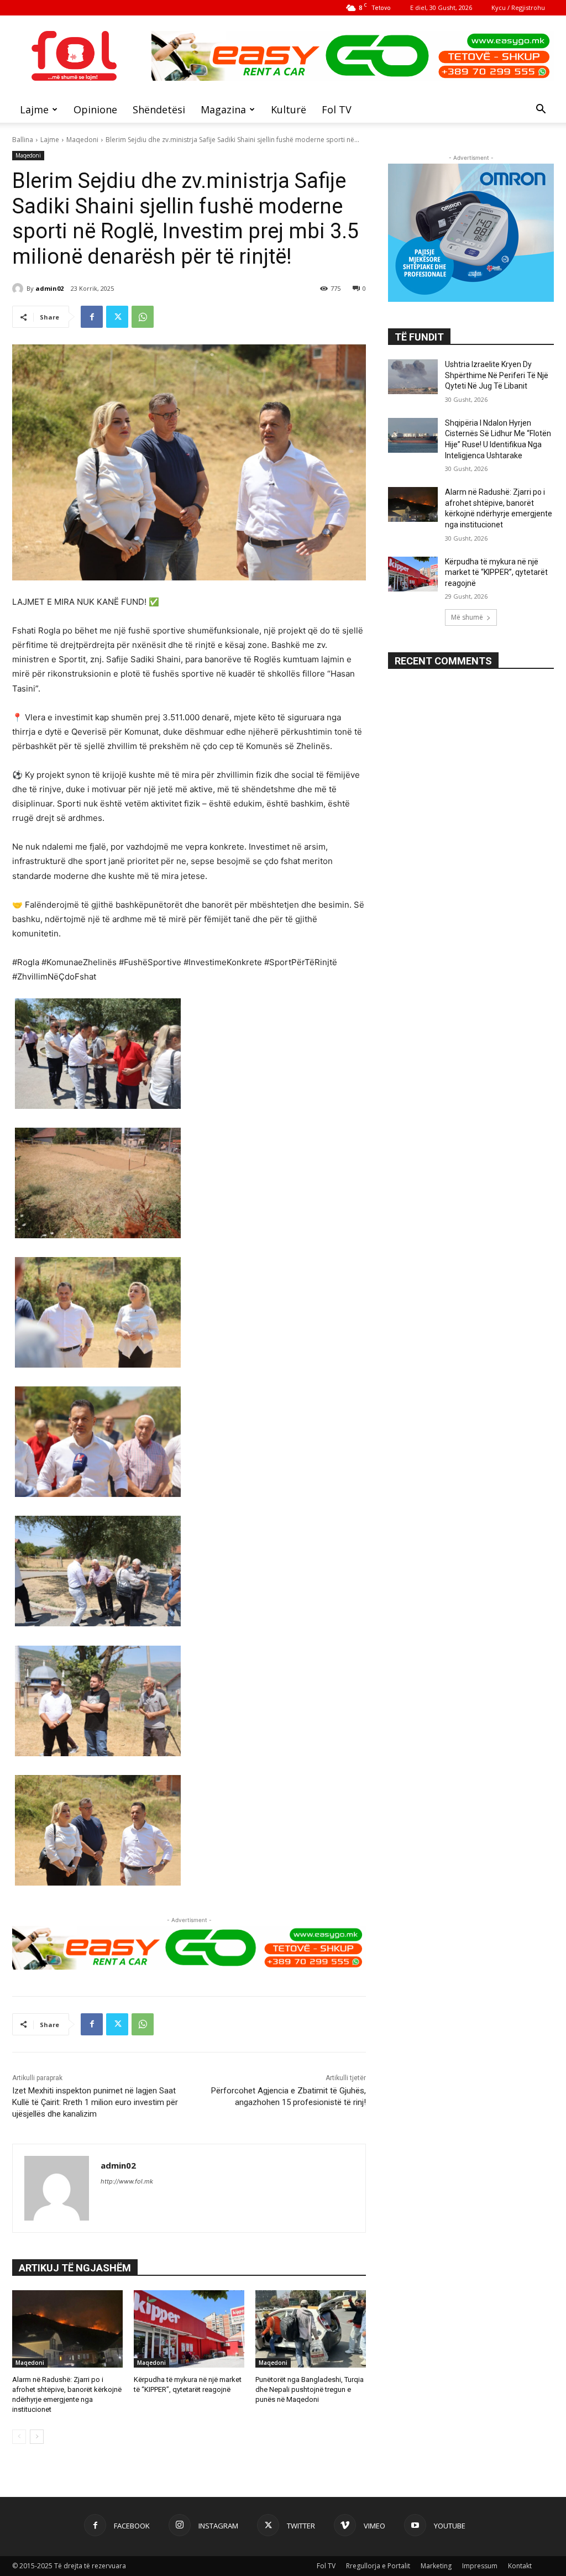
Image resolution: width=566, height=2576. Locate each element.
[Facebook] (92, 317)
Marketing (436, 2566)
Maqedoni (82, 140)
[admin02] (19, 289)
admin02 (49, 288)
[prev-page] (19, 2437)
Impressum (480, 2566)
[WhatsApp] (143, 317)
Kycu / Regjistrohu (518, 7)
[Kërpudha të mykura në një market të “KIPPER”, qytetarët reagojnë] (189, 2329)
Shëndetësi (159, 109)
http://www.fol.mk (127, 2181)
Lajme (34, 109)
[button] (541, 110)
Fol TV (337, 109)
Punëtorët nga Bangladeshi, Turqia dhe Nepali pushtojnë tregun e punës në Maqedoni (310, 2389)
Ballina (23, 140)
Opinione (95, 109)
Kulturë (289, 109)
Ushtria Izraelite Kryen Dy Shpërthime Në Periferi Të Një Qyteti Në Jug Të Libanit (497, 375)
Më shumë (467, 617)
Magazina (223, 109)
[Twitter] (117, 317)
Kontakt (520, 2566)
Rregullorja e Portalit (378, 2566)
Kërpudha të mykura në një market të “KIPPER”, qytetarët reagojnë (496, 572)
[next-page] (37, 2437)
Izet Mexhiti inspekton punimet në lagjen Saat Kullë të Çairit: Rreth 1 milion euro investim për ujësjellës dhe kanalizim (95, 2102)
